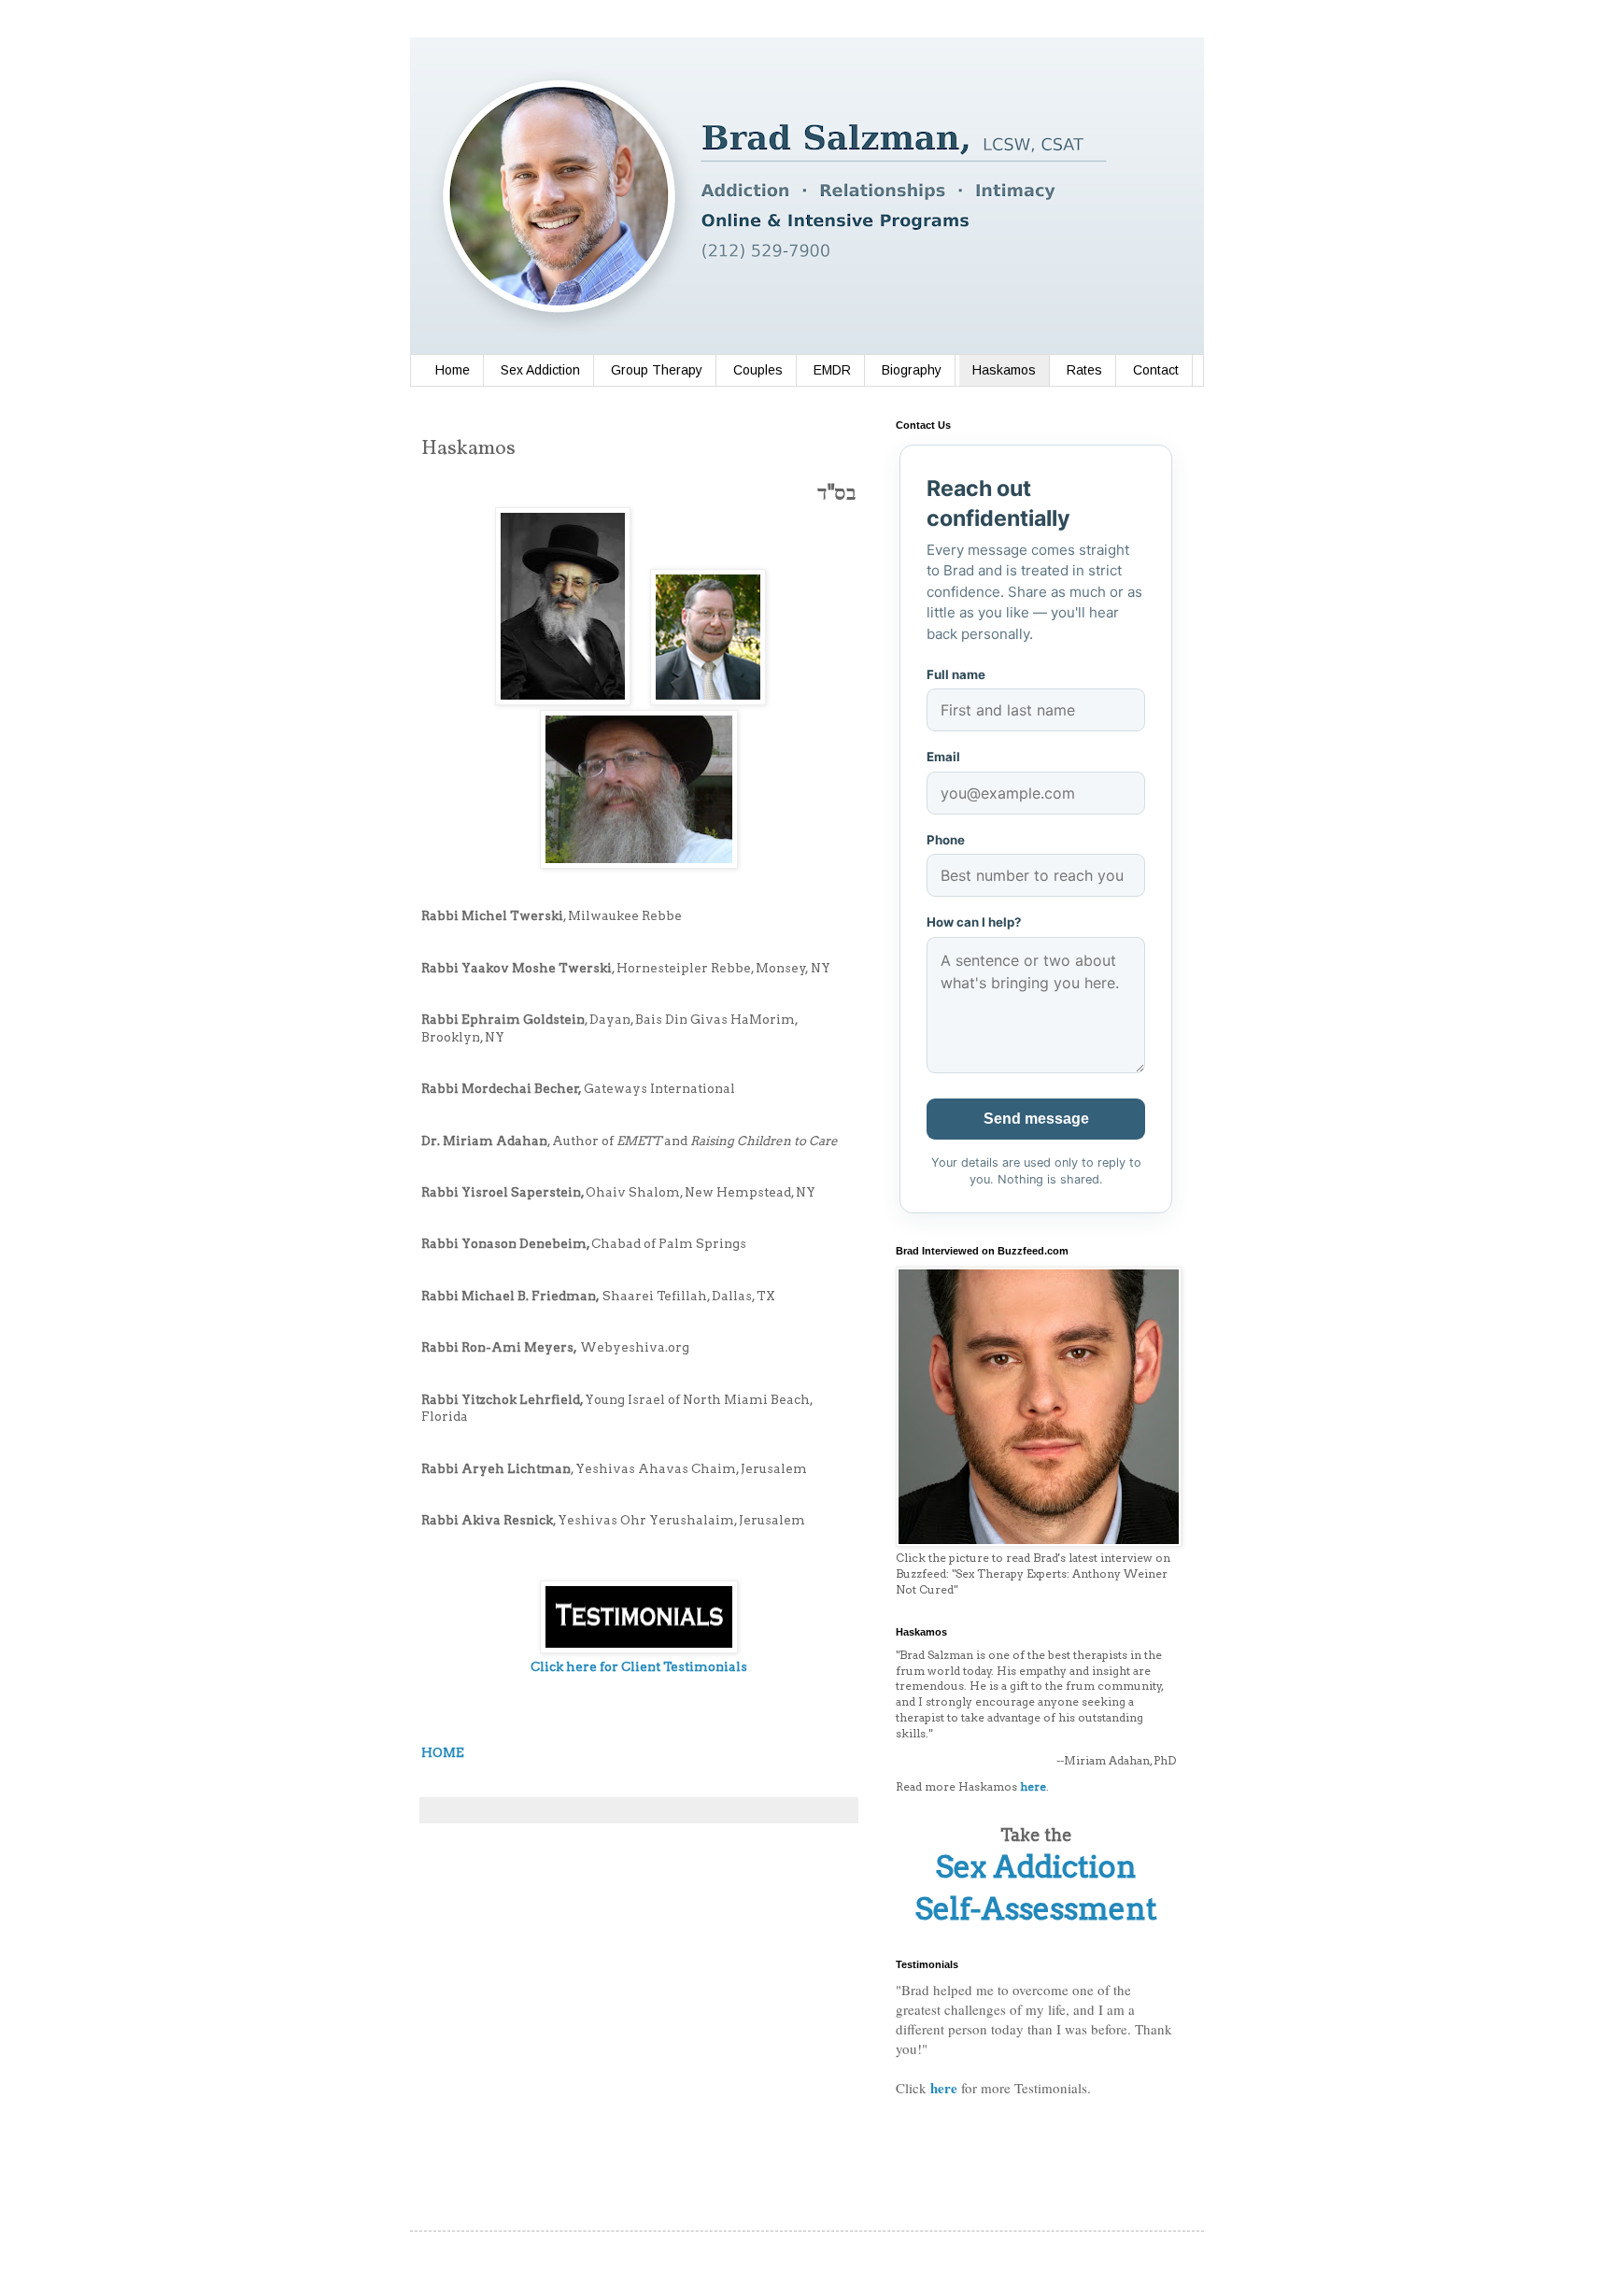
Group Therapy (657, 370)
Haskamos (1004, 370)
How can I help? (974, 922)
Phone (946, 840)
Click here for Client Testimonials (639, 1666)
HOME (443, 1752)
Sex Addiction (540, 370)
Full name (956, 674)
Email (943, 757)
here (944, 2088)
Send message (1036, 1119)
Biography (912, 370)
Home (453, 370)
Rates (1084, 370)
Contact (1156, 370)
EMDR (832, 370)
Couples (758, 370)
